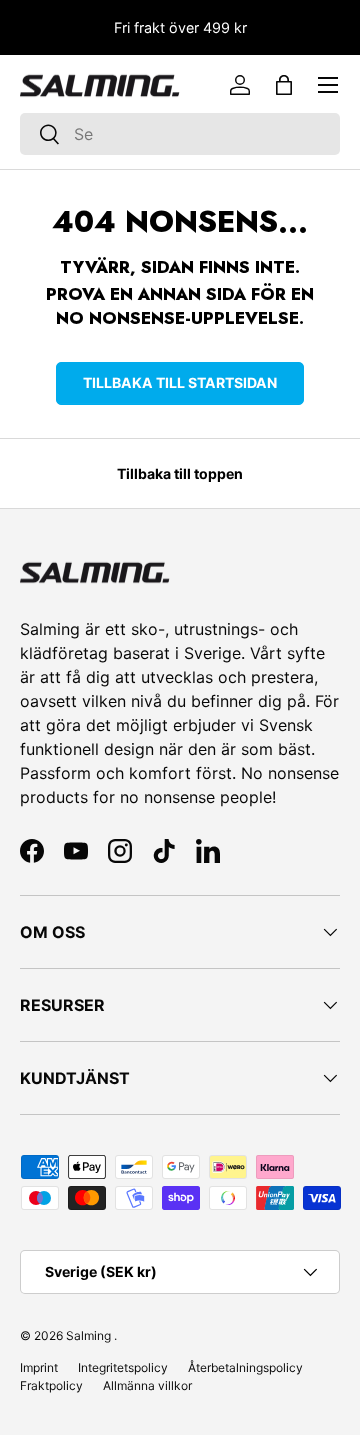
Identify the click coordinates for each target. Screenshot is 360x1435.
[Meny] (328, 85)
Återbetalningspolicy (245, 1367)
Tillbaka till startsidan (180, 382)
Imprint (39, 1367)
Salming (88, 1335)
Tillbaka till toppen (180, 473)
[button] (284, 85)
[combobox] (180, 134)
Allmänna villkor (147, 1385)
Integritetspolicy (123, 1367)
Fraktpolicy (51, 1385)
